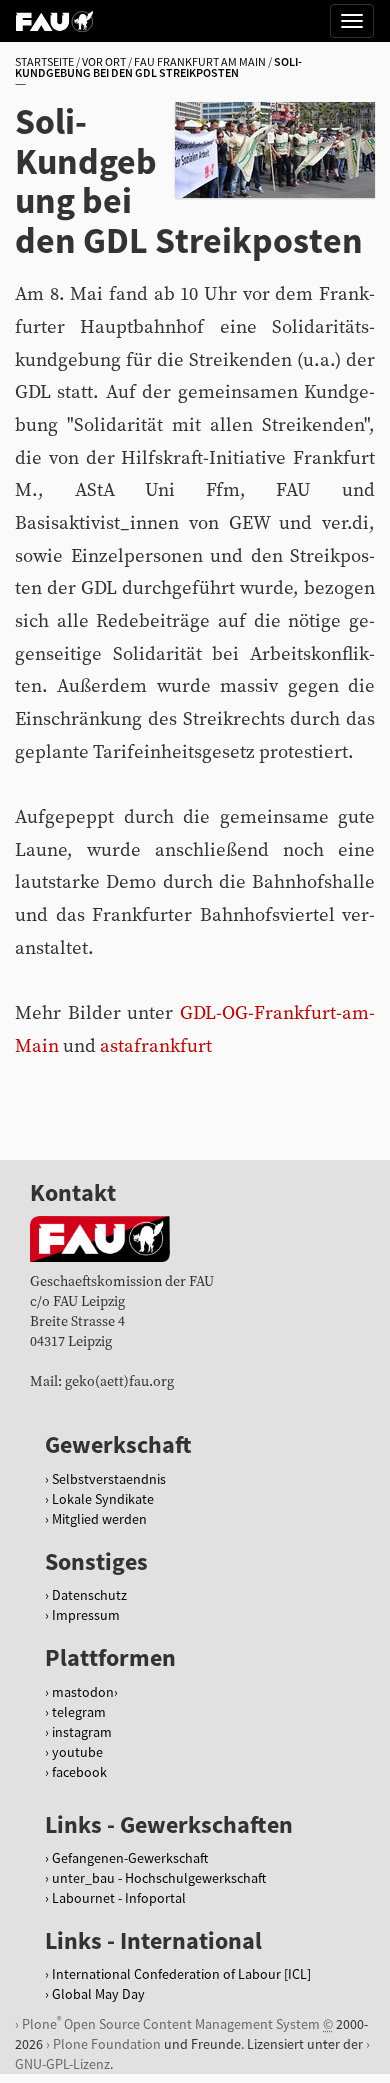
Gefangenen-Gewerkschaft (130, 1858)
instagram (82, 1732)
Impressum (86, 1615)
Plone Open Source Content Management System (171, 2023)
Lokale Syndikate (103, 1499)
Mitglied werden (99, 1519)
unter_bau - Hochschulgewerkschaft (159, 1878)
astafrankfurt (156, 1046)
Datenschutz (89, 1595)
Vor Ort (104, 61)
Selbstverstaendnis (109, 1479)
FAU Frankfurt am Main (200, 61)
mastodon (83, 1692)
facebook (79, 1772)
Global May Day (98, 1994)
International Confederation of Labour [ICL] (181, 1974)
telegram (79, 1712)
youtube (77, 1752)
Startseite (44, 61)
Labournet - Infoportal (119, 1898)
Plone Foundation (107, 2044)
